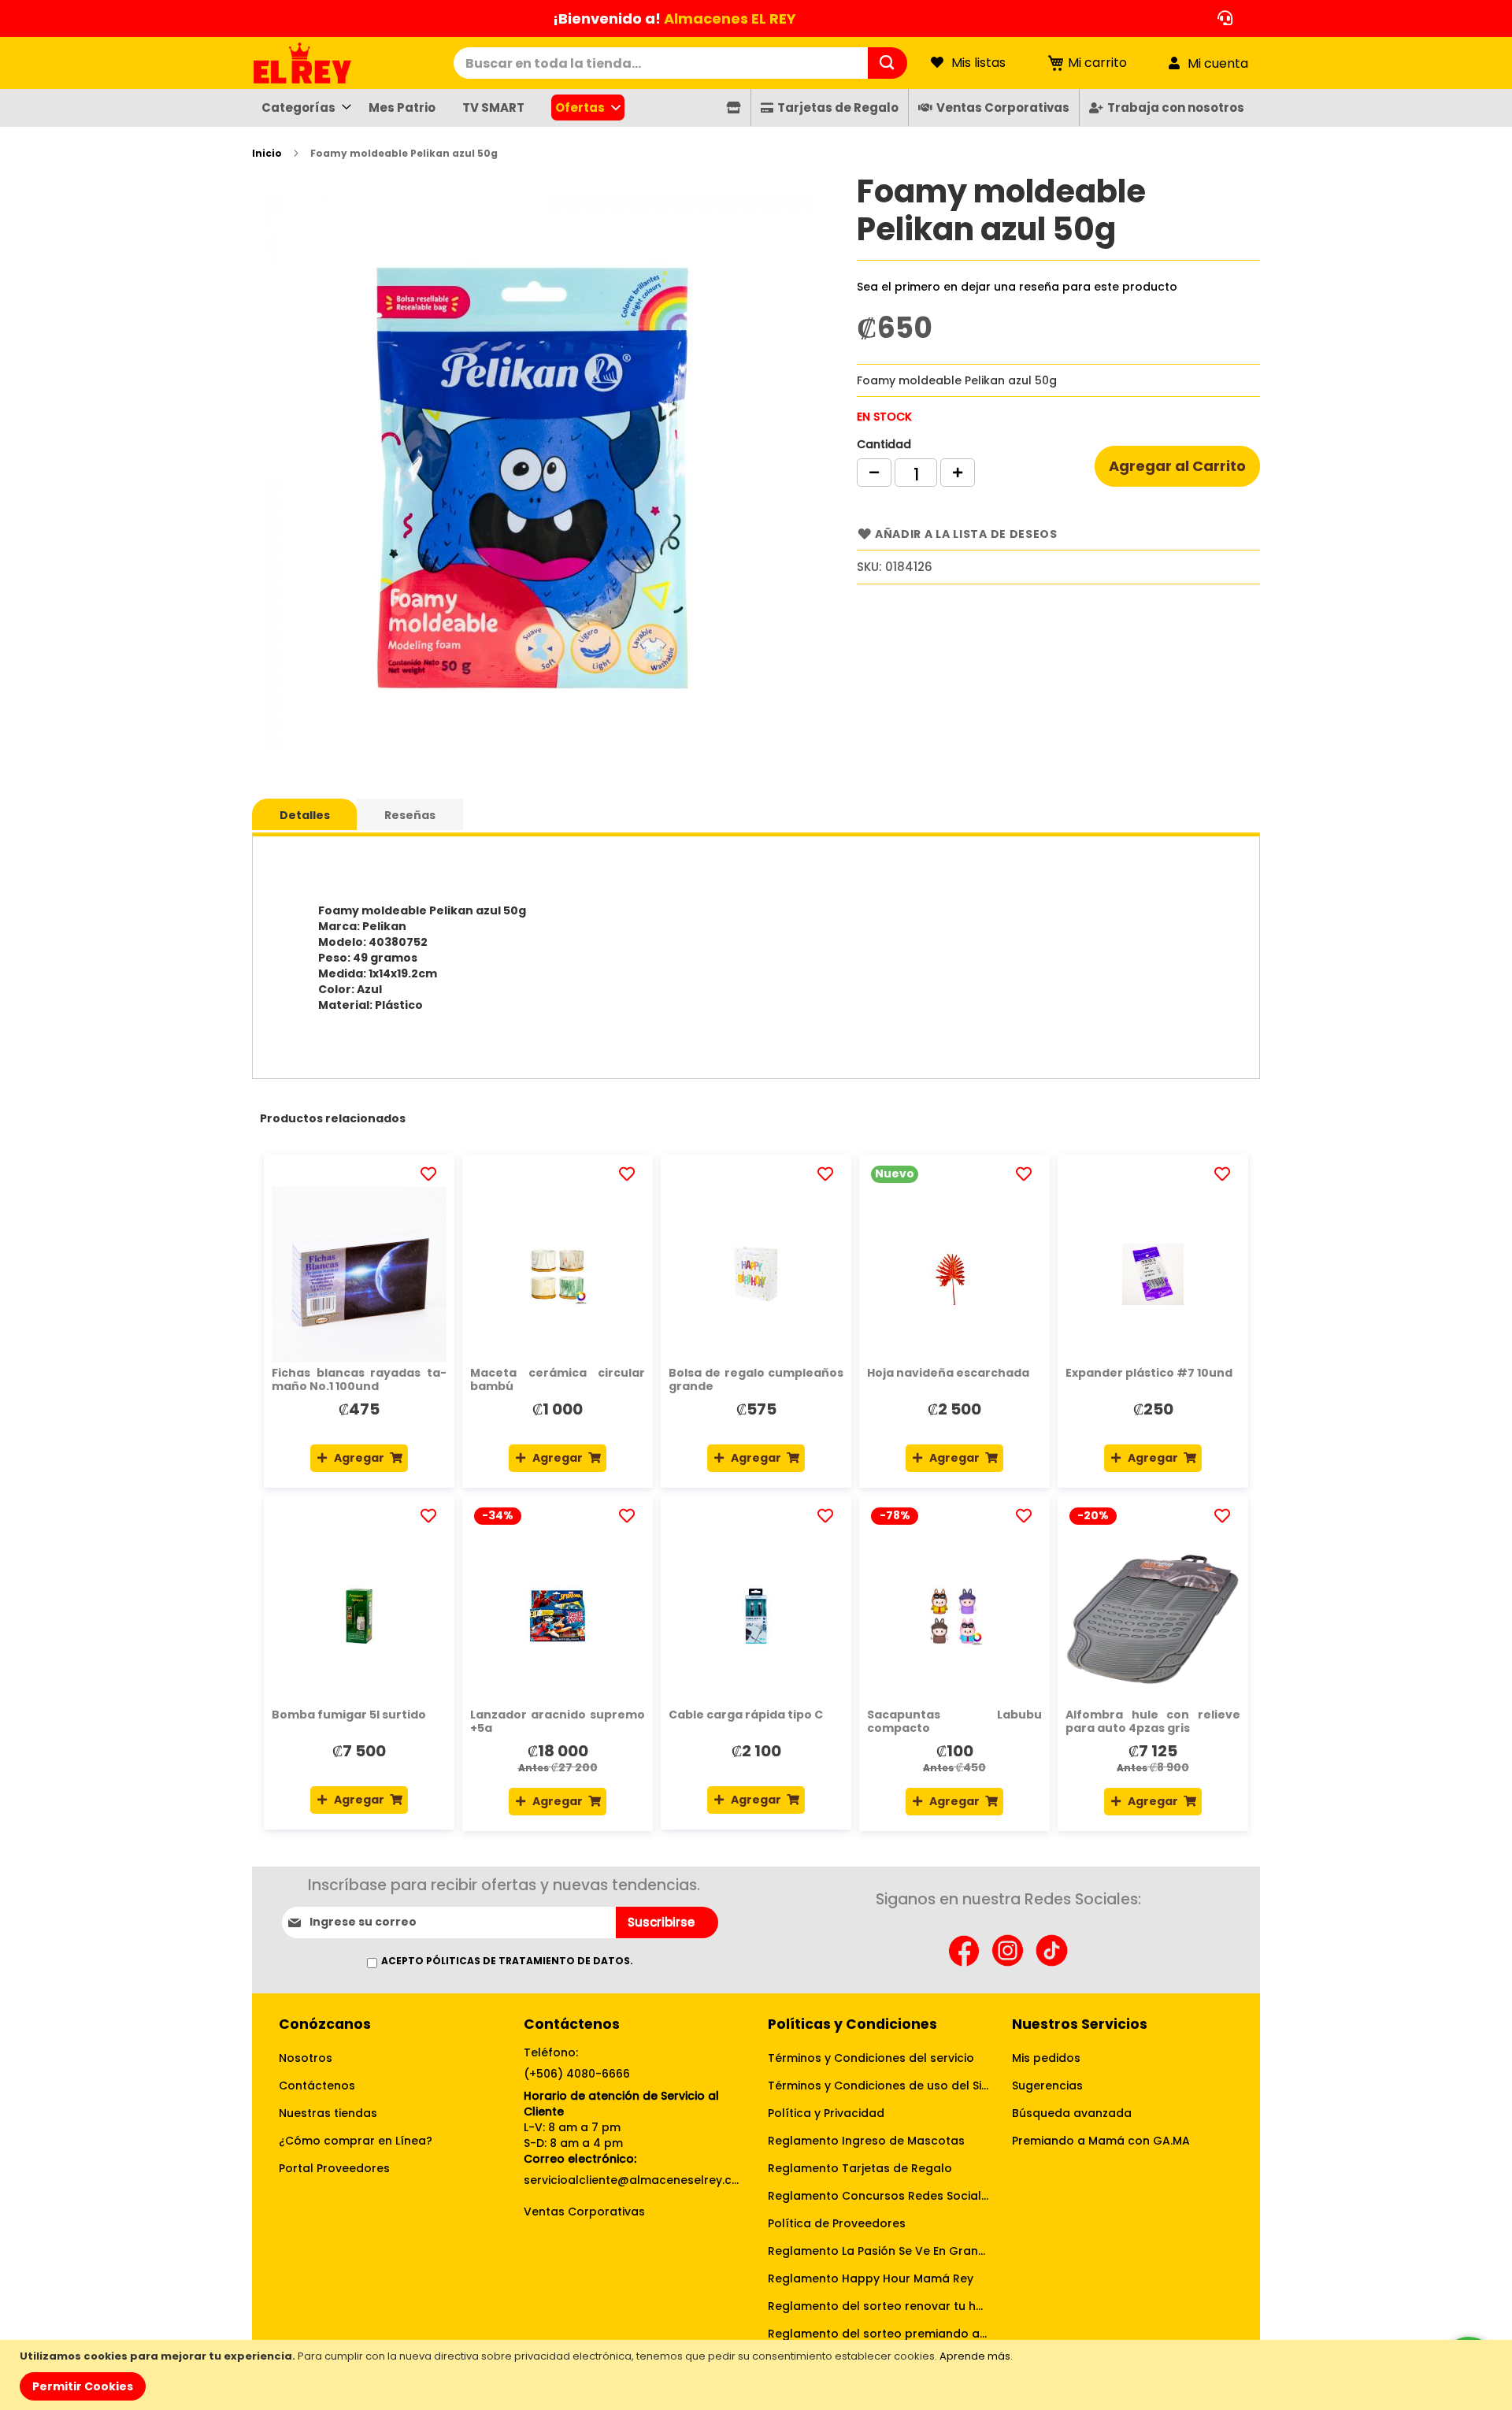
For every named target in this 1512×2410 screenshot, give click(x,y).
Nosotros (306, 2058)
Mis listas (978, 63)
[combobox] (661, 63)
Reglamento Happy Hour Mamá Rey (871, 2278)
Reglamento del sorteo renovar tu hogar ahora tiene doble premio (878, 2306)
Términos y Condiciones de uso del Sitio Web (878, 2086)
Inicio (267, 153)
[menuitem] (302, 108)
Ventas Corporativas (584, 2212)
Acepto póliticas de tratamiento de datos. (507, 1961)
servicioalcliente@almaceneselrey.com (634, 2180)
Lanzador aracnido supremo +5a (558, 1721)
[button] (431, 1174)
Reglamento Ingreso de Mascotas (866, 2141)
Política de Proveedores (837, 2223)
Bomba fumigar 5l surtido (349, 1715)
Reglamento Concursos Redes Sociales (878, 2196)
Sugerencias (1047, 2086)
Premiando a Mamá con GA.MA (1101, 2141)
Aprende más (975, 2356)
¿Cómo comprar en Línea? (356, 2141)
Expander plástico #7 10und (1149, 1373)
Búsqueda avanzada (1072, 2113)
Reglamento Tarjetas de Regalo (860, 2168)
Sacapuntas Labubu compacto (954, 1721)
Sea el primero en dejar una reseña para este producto (1017, 287)
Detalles (305, 815)
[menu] (756, 108)
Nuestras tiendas (328, 2113)
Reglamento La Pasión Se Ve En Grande (878, 2251)
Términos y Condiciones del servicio (871, 2058)
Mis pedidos (1046, 2058)
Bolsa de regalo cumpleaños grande (756, 1379)
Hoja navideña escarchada (948, 1373)
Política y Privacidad (826, 2113)
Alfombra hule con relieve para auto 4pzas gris (1153, 1721)
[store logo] (353, 63)
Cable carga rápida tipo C (746, 1715)
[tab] (305, 814)
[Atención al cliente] (1221, 19)
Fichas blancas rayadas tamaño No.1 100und (359, 1379)
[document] (758, 2375)
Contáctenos (317, 2086)
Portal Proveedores (334, 2168)
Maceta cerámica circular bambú (558, 1379)
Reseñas (410, 815)
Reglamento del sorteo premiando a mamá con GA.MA (878, 2334)
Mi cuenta (1218, 63)
